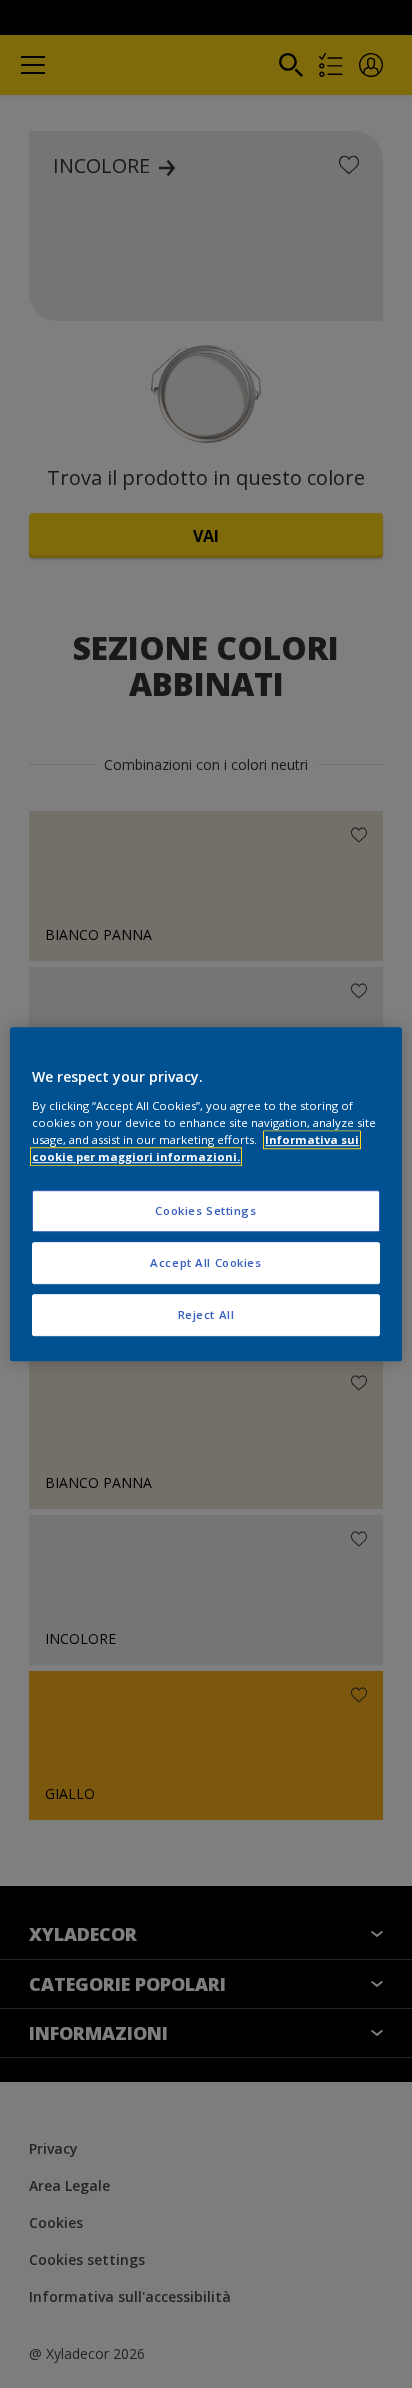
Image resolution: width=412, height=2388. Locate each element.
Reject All (206, 1314)
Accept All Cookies (205, 1262)
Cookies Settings (205, 1210)
